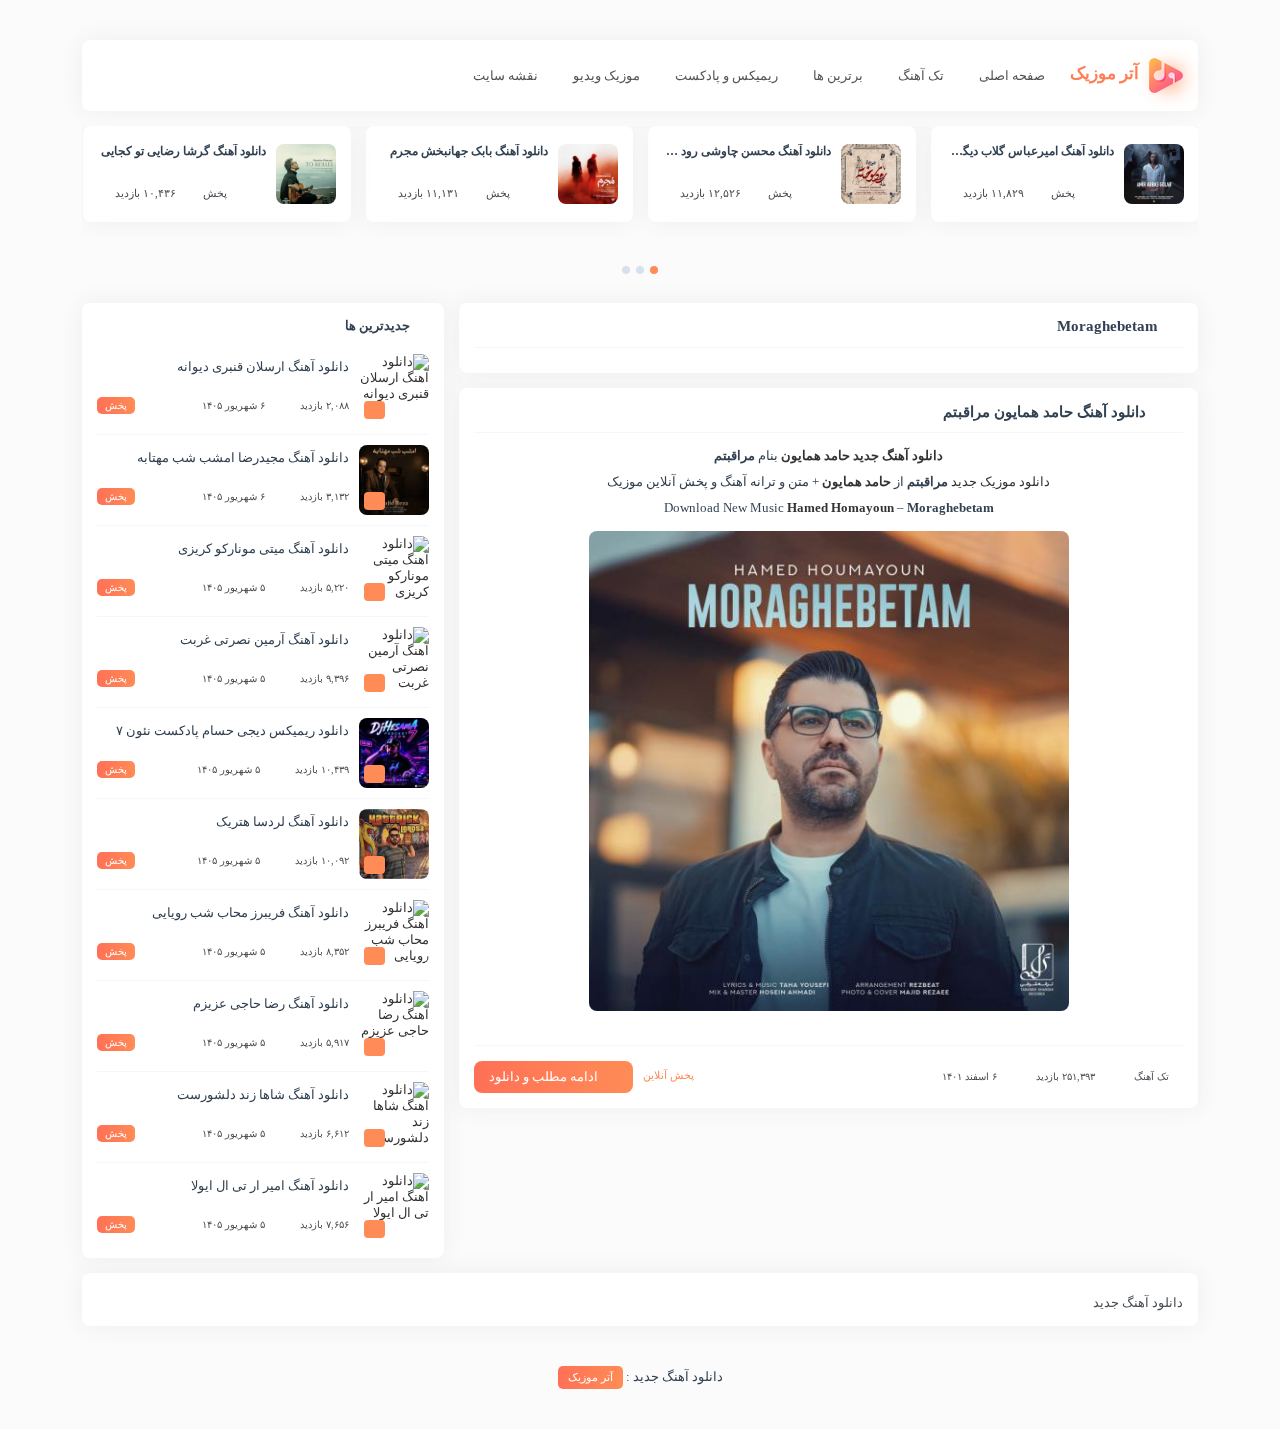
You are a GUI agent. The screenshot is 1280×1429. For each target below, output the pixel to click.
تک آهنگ (921, 75)
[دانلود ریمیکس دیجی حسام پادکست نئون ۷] (394, 753)
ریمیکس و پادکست (726, 75)
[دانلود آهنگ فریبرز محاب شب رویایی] (394, 935)
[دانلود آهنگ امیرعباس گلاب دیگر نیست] (1154, 174)
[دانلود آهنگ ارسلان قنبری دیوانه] (394, 389)
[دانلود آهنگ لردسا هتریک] (394, 844)
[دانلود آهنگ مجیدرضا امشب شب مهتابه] (394, 480)
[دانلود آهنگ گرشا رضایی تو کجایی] (306, 174)
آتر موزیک (590, 1377)
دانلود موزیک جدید (1000, 481)
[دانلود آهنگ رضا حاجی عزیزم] (394, 1026)
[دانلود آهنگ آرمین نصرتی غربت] (394, 662)
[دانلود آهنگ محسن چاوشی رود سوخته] (871, 174)
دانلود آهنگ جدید (898, 455)
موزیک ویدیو (606, 75)
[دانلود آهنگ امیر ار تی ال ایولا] (394, 1208)
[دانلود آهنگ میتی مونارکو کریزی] (394, 571)
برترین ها (838, 75)
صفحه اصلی (1012, 75)
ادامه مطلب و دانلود (543, 1076)
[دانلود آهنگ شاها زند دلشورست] (394, 1117)
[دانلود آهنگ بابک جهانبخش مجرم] (588, 174)
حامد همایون (815, 455)
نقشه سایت (505, 75)
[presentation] (674, 274)
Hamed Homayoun (840, 507)
